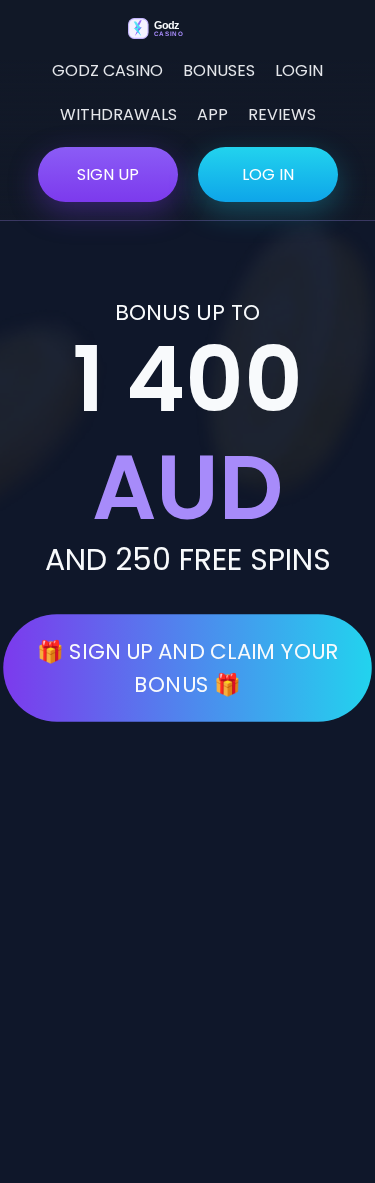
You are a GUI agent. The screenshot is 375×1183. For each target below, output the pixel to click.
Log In (268, 174)
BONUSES (219, 70)
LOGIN (299, 70)
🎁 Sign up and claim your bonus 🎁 (187, 668)
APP (212, 114)
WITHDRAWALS (118, 114)
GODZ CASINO (107, 70)
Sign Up (108, 174)
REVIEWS (282, 114)
